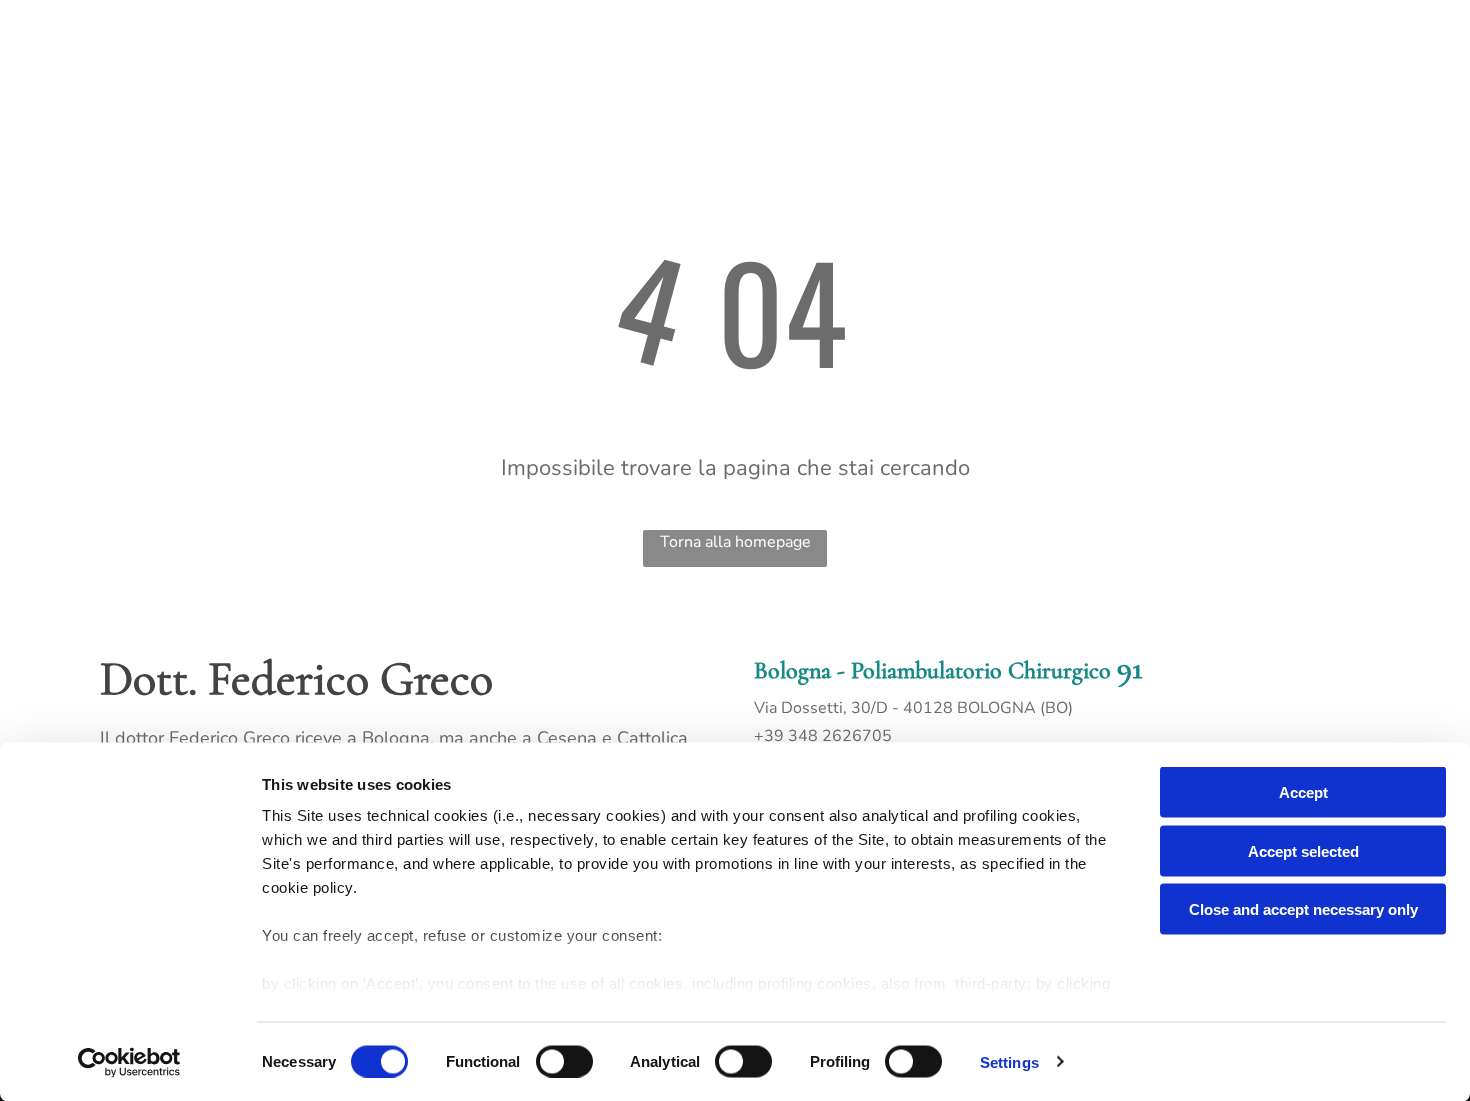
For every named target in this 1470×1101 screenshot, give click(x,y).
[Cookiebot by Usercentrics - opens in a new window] (129, 1062)
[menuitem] (366, 44)
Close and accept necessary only (1303, 909)
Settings (1009, 1061)
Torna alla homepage (735, 542)
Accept (1303, 792)
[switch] (564, 1061)
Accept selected (1303, 850)
